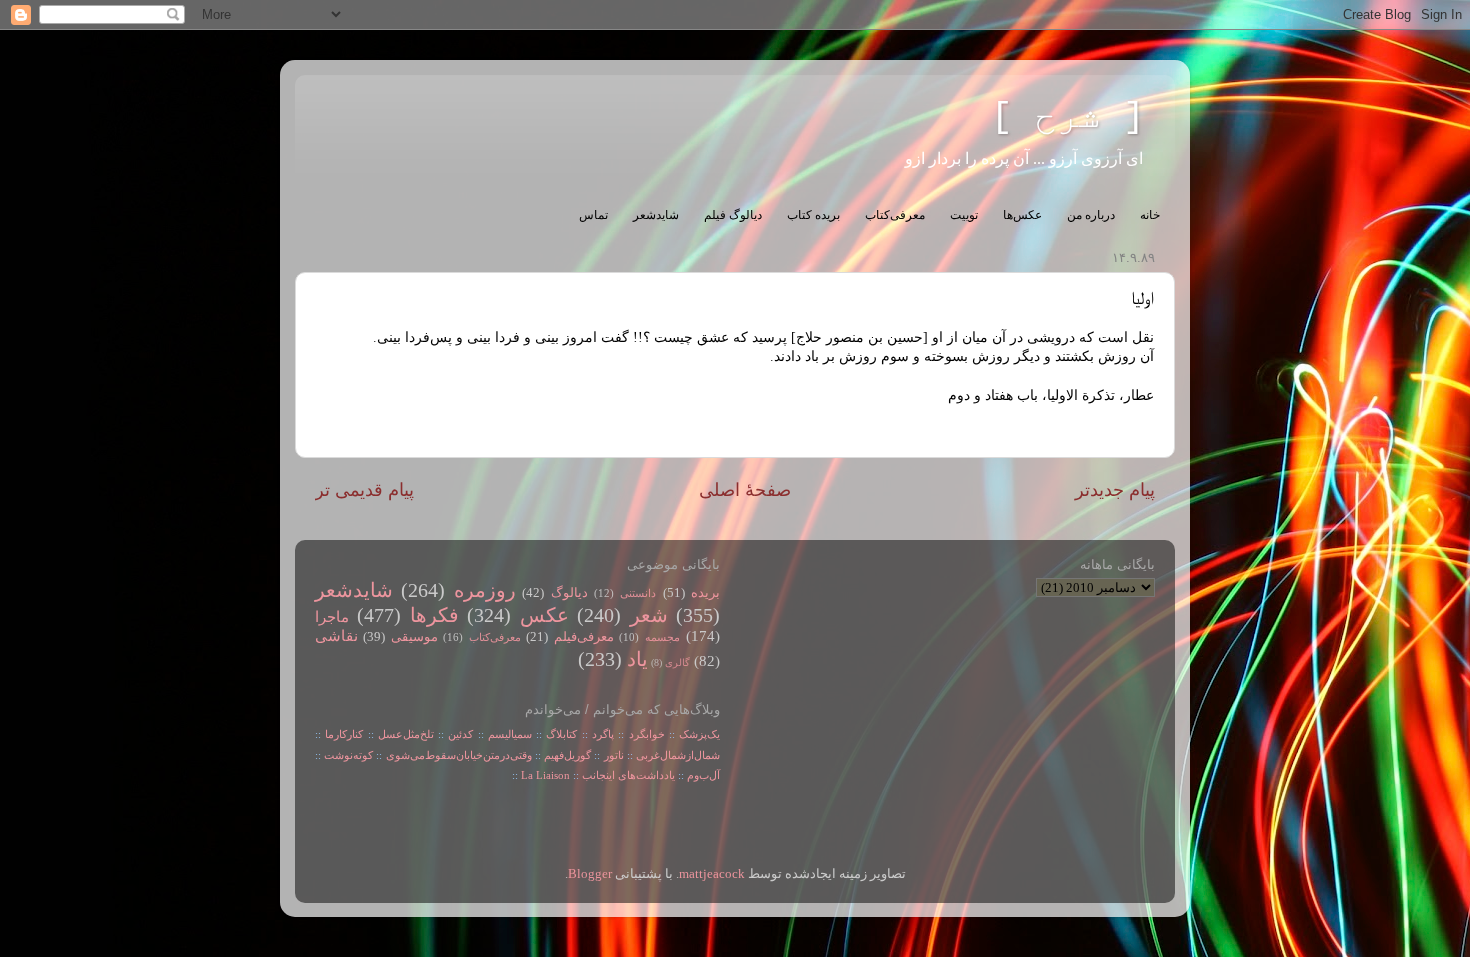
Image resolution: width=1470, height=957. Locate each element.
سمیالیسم (510, 734)
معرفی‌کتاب (895, 215)
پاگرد (601, 734)
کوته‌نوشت (348, 755)
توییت (964, 215)
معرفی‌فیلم (584, 637)
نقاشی (336, 636)
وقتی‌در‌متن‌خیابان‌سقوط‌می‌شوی (459, 755)
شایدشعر (656, 215)
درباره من (1091, 215)
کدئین (460, 734)
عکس (544, 615)
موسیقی (414, 637)
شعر (649, 615)
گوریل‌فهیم (567, 755)
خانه (1150, 215)
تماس (593, 215)
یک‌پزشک (699, 734)
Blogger (590, 874)
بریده (705, 593)
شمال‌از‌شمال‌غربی (678, 755)
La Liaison (545, 775)
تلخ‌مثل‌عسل (406, 734)
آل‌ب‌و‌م (703, 775)
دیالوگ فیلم (733, 215)
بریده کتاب (813, 215)
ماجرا (332, 617)
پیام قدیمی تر (364, 490)
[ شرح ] (1068, 117)
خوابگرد (644, 734)
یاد (637, 659)
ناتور (614, 755)
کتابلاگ (561, 734)
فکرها (434, 615)
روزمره (485, 590)
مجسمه (662, 637)
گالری (677, 662)
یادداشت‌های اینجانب (628, 775)
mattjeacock (712, 874)
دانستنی (638, 593)
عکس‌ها (1022, 215)
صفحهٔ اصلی (745, 490)
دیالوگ (569, 593)
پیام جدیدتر (1115, 490)
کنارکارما (344, 734)
